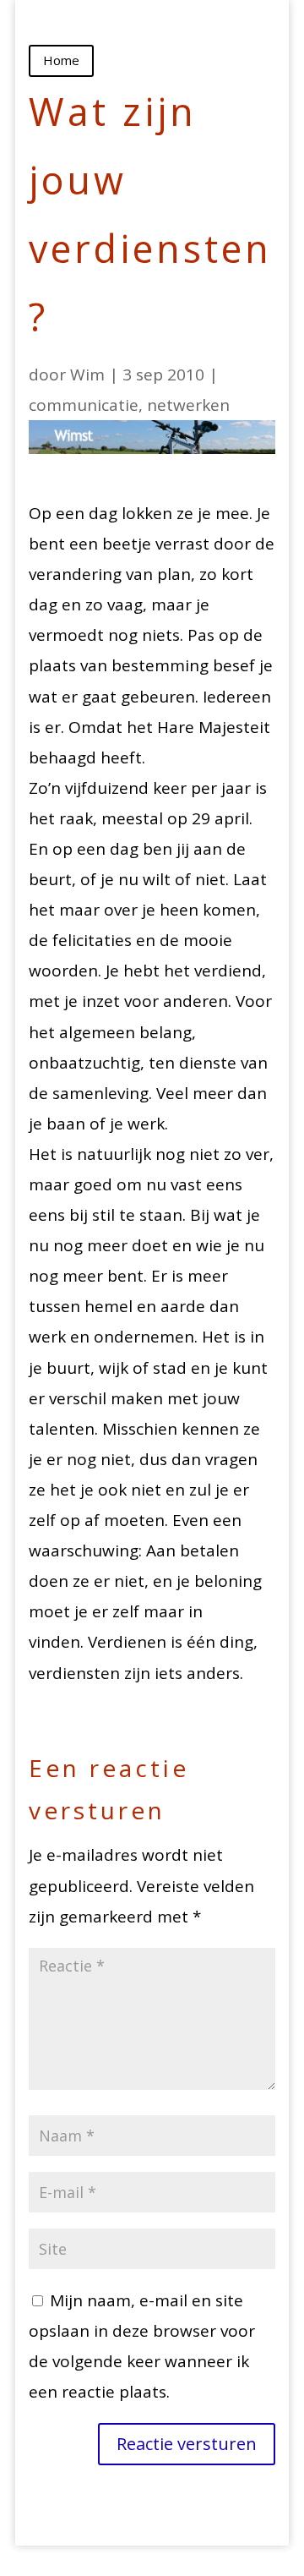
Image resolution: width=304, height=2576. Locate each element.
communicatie (84, 405)
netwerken (188, 405)
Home (61, 60)
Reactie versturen (187, 2444)
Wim (87, 375)
